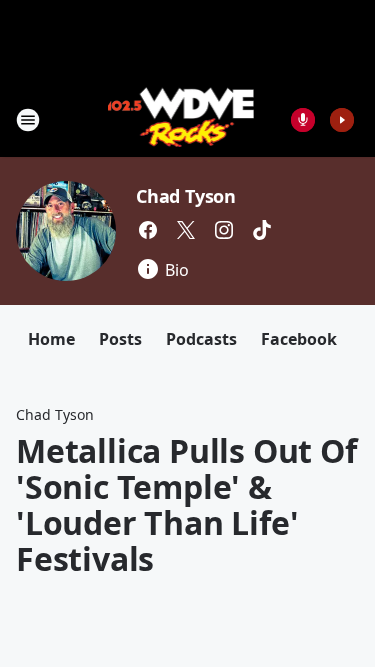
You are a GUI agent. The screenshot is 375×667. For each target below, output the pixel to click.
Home (51, 339)
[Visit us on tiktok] (262, 230)
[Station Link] (181, 119)
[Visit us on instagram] (224, 230)
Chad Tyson (186, 196)
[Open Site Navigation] (28, 120)
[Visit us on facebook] (148, 230)
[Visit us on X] (186, 230)
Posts (120, 339)
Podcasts (201, 339)
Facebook (299, 339)
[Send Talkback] (303, 120)
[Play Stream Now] (342, 120)
